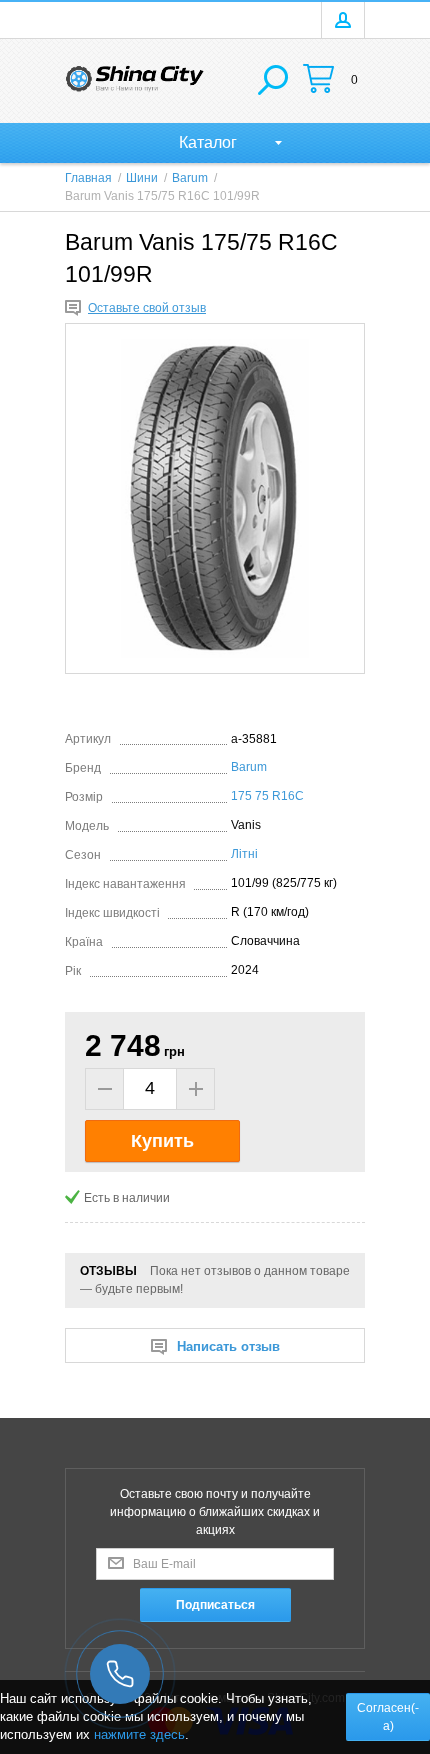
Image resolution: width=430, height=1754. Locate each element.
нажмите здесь (139, 1734)
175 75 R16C (267, 796)
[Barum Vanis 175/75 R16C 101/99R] (215, 498)
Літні (244, 854)
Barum (249, 767)
